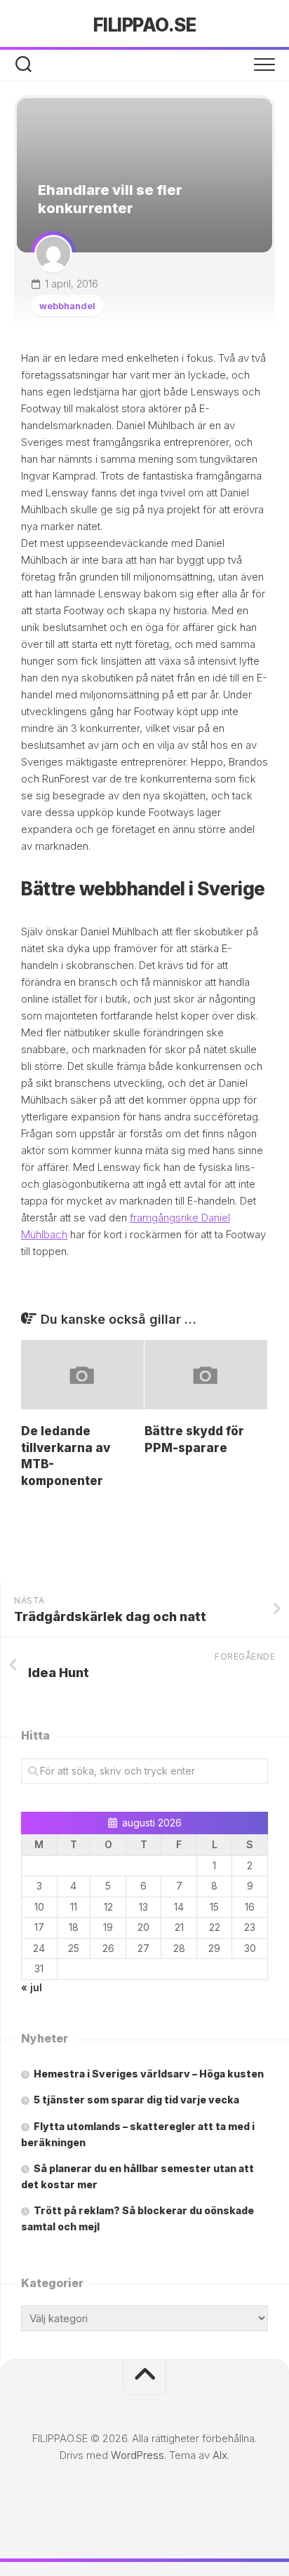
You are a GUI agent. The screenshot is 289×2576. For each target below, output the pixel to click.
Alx (220, 2455)
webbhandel (67, 306)
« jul (32, 1987)
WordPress (137, 2455)
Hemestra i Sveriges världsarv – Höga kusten (149, 2074)
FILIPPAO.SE (145, 25)
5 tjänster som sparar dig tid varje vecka (136, 2100)
